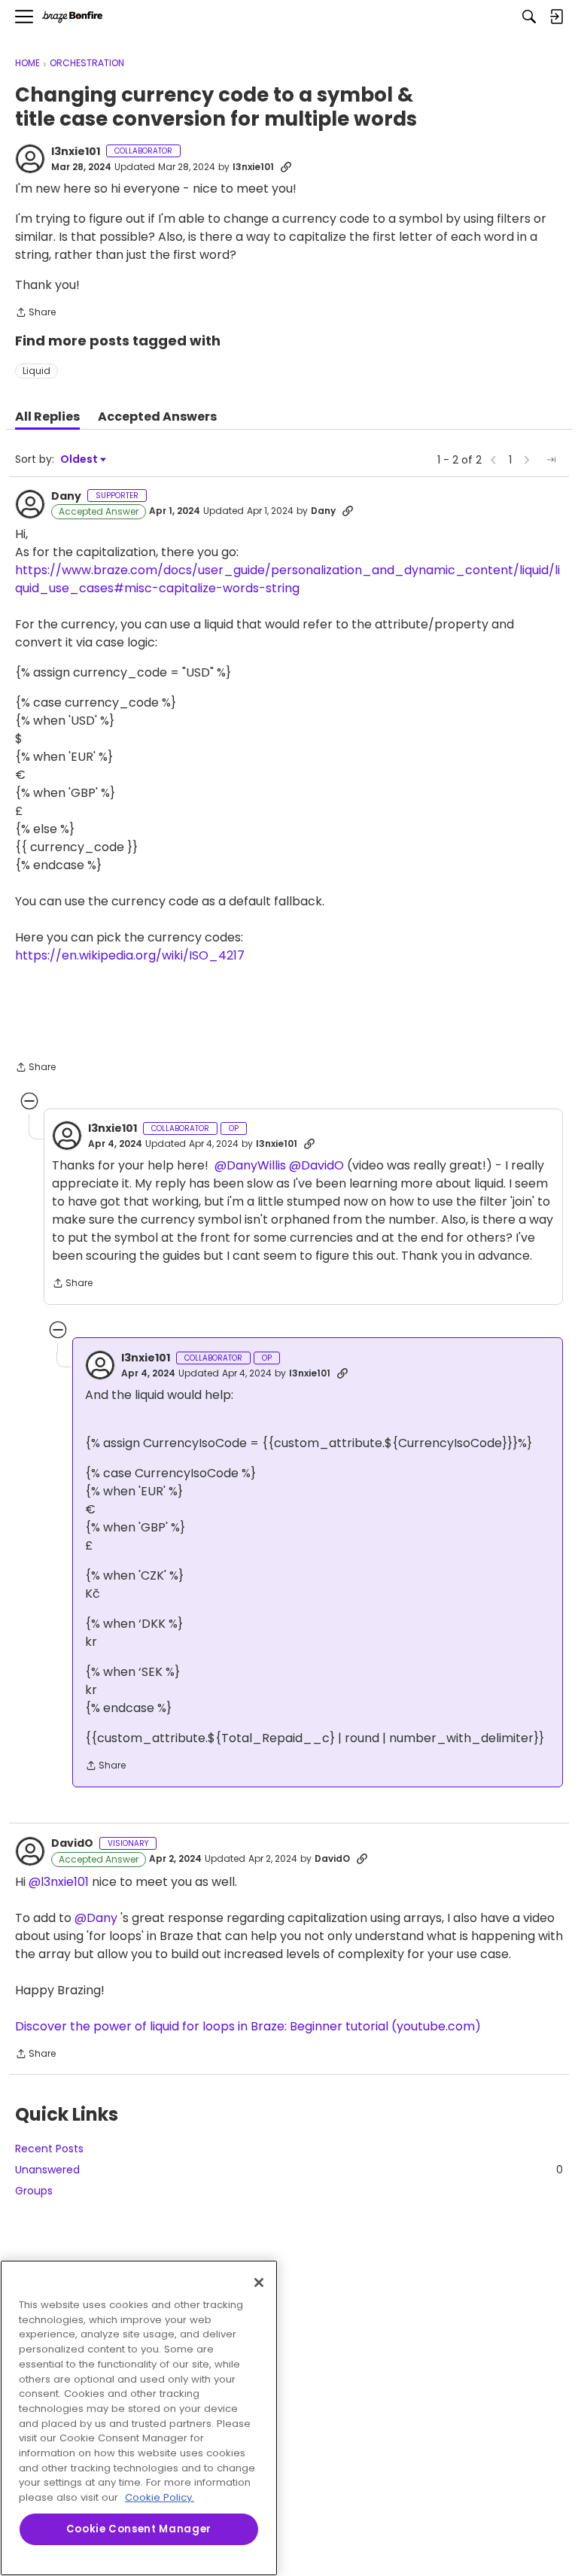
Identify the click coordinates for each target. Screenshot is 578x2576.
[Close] (259, 2283)
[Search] (529, 17)
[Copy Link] (286, 167)
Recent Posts (49, 2149)
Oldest (80, 459)
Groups (34, 2191)
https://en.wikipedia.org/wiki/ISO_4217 (130, 955)
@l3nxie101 (59, 1882)
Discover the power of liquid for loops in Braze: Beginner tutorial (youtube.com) (248, 2026)
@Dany (96, 1918)
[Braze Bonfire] (72, 17)
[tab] (47, 417)
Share (35, 313)
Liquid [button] (37, 371)
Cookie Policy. (160, 2497)
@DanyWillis (250, 1165)
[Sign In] (556, 17)
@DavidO (316, 1165)
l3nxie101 (76, 152)
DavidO (72, 1844)
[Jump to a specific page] (551, 460)
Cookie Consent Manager (139, 2529)
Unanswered (289, 2170)
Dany (66, 497)
